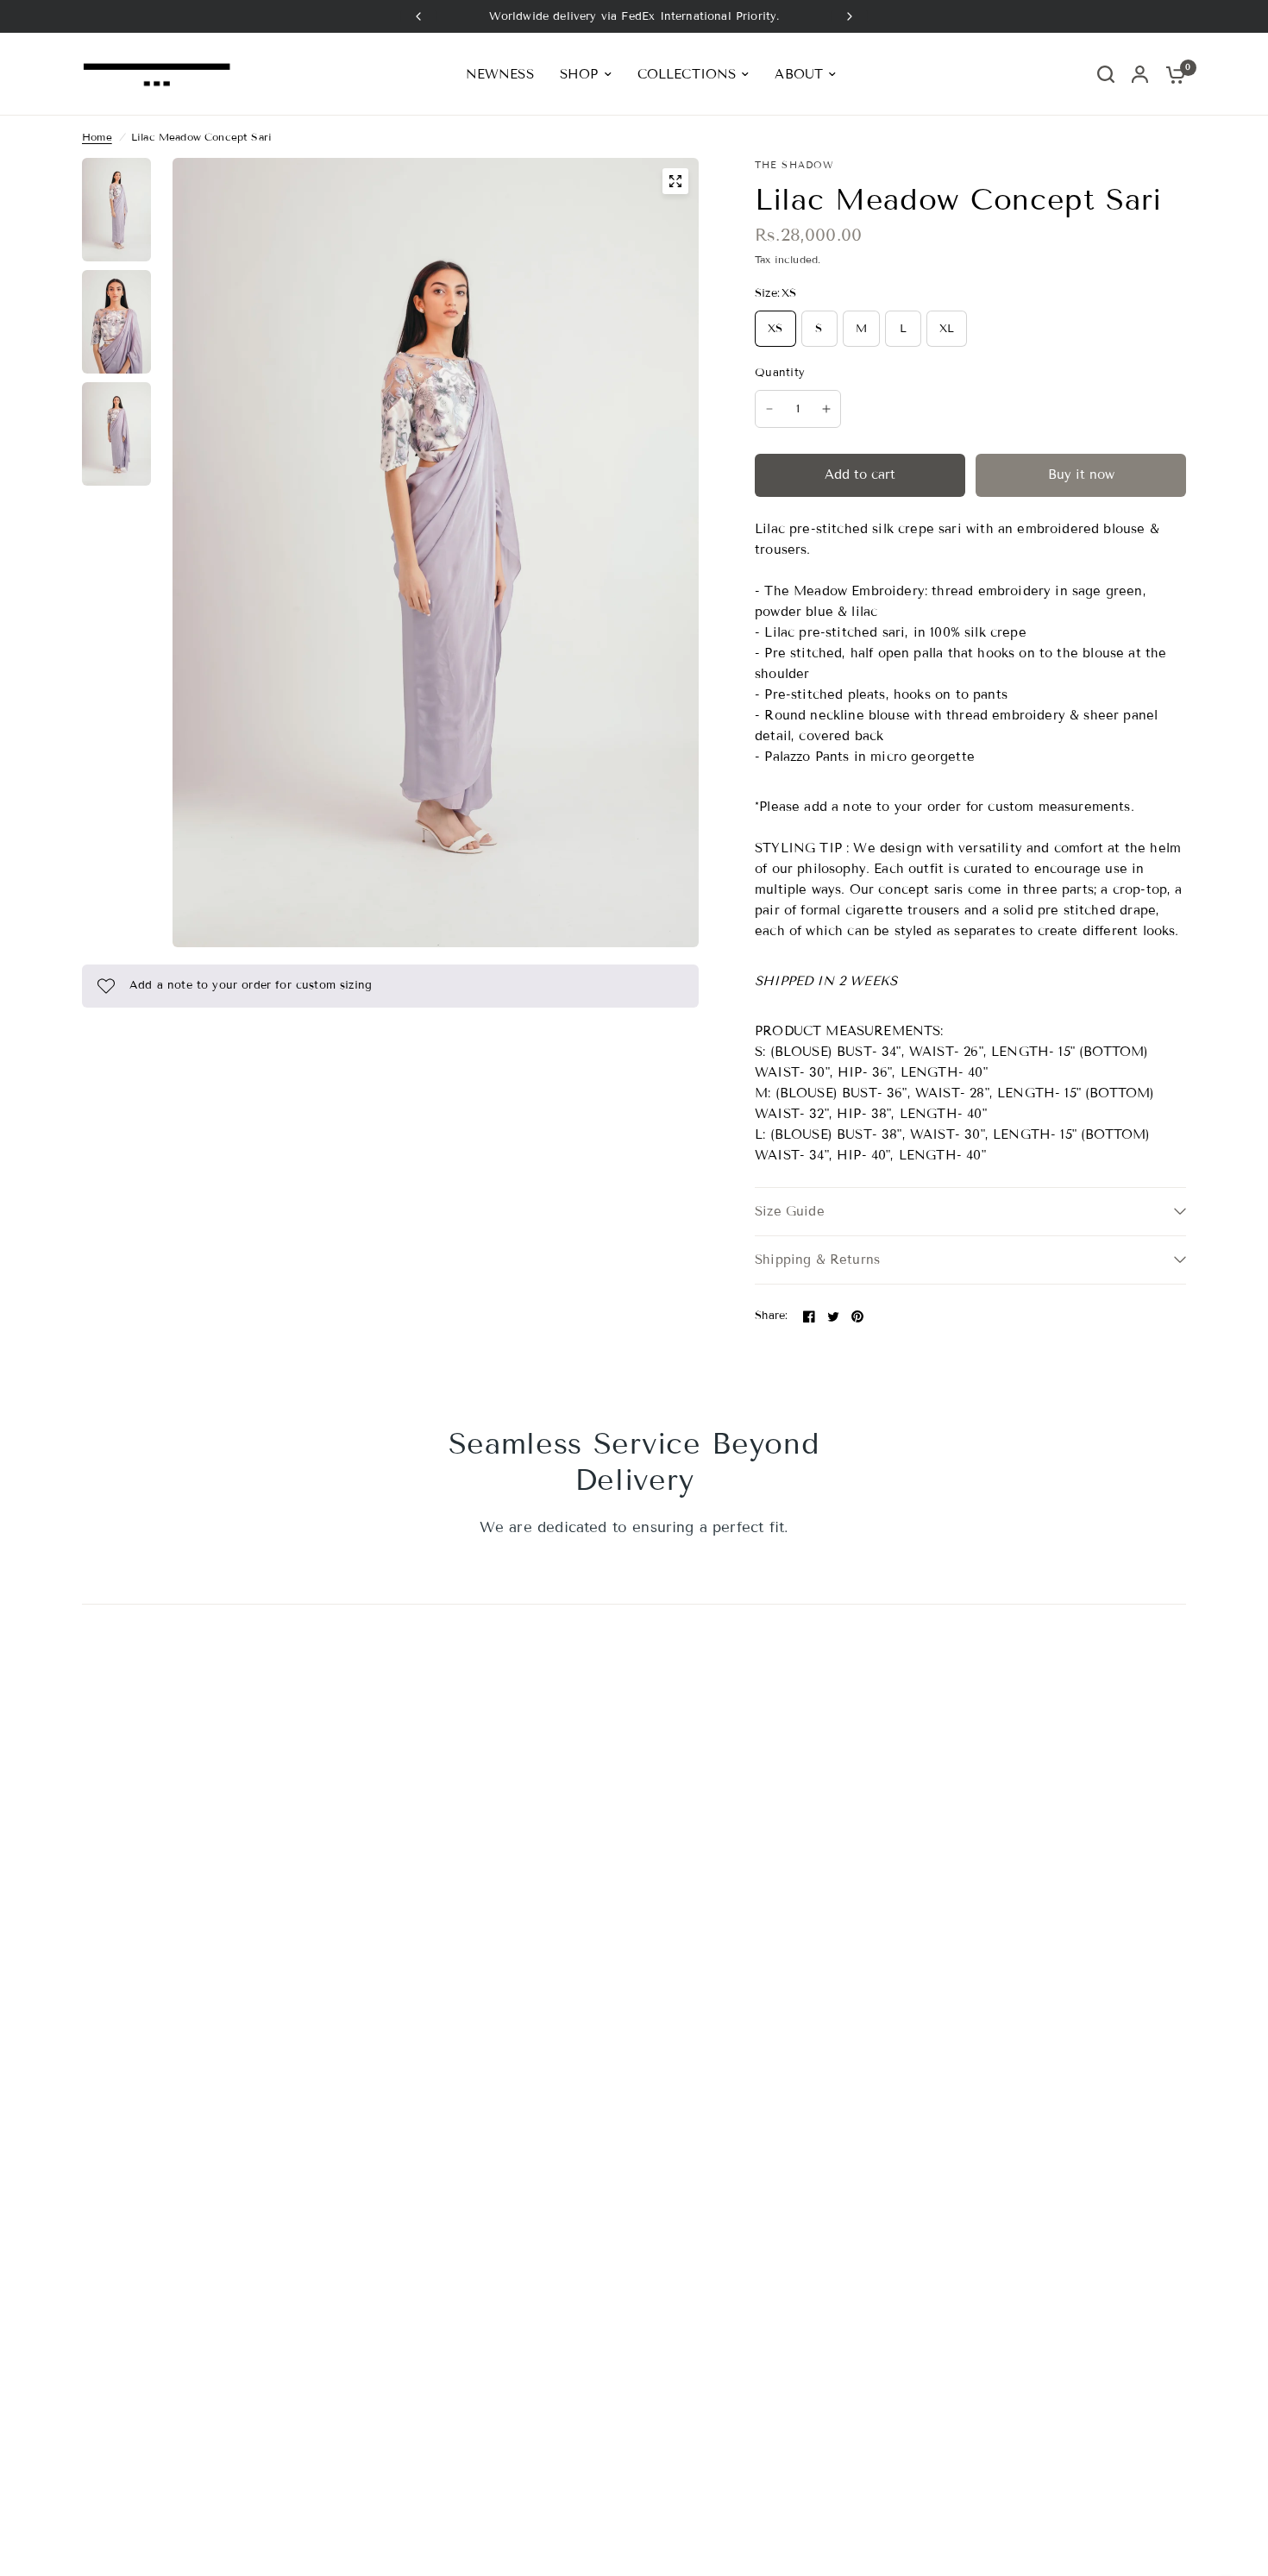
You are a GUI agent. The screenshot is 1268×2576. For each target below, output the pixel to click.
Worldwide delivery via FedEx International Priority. (634, 16)
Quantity (780, 373)
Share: (772, 1316)
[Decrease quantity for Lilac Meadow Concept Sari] (769, 409)
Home (97, 137)
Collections (687, 74)
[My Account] (1140, 74)
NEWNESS (500, 74)
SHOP (579, 74)
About (799, 74)
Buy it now (1081, 474)
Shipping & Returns (817, 1260)
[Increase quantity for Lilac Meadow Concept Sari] (826, 409)
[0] (1171, 74)
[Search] (1106, 74)
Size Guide (790, 1211)
